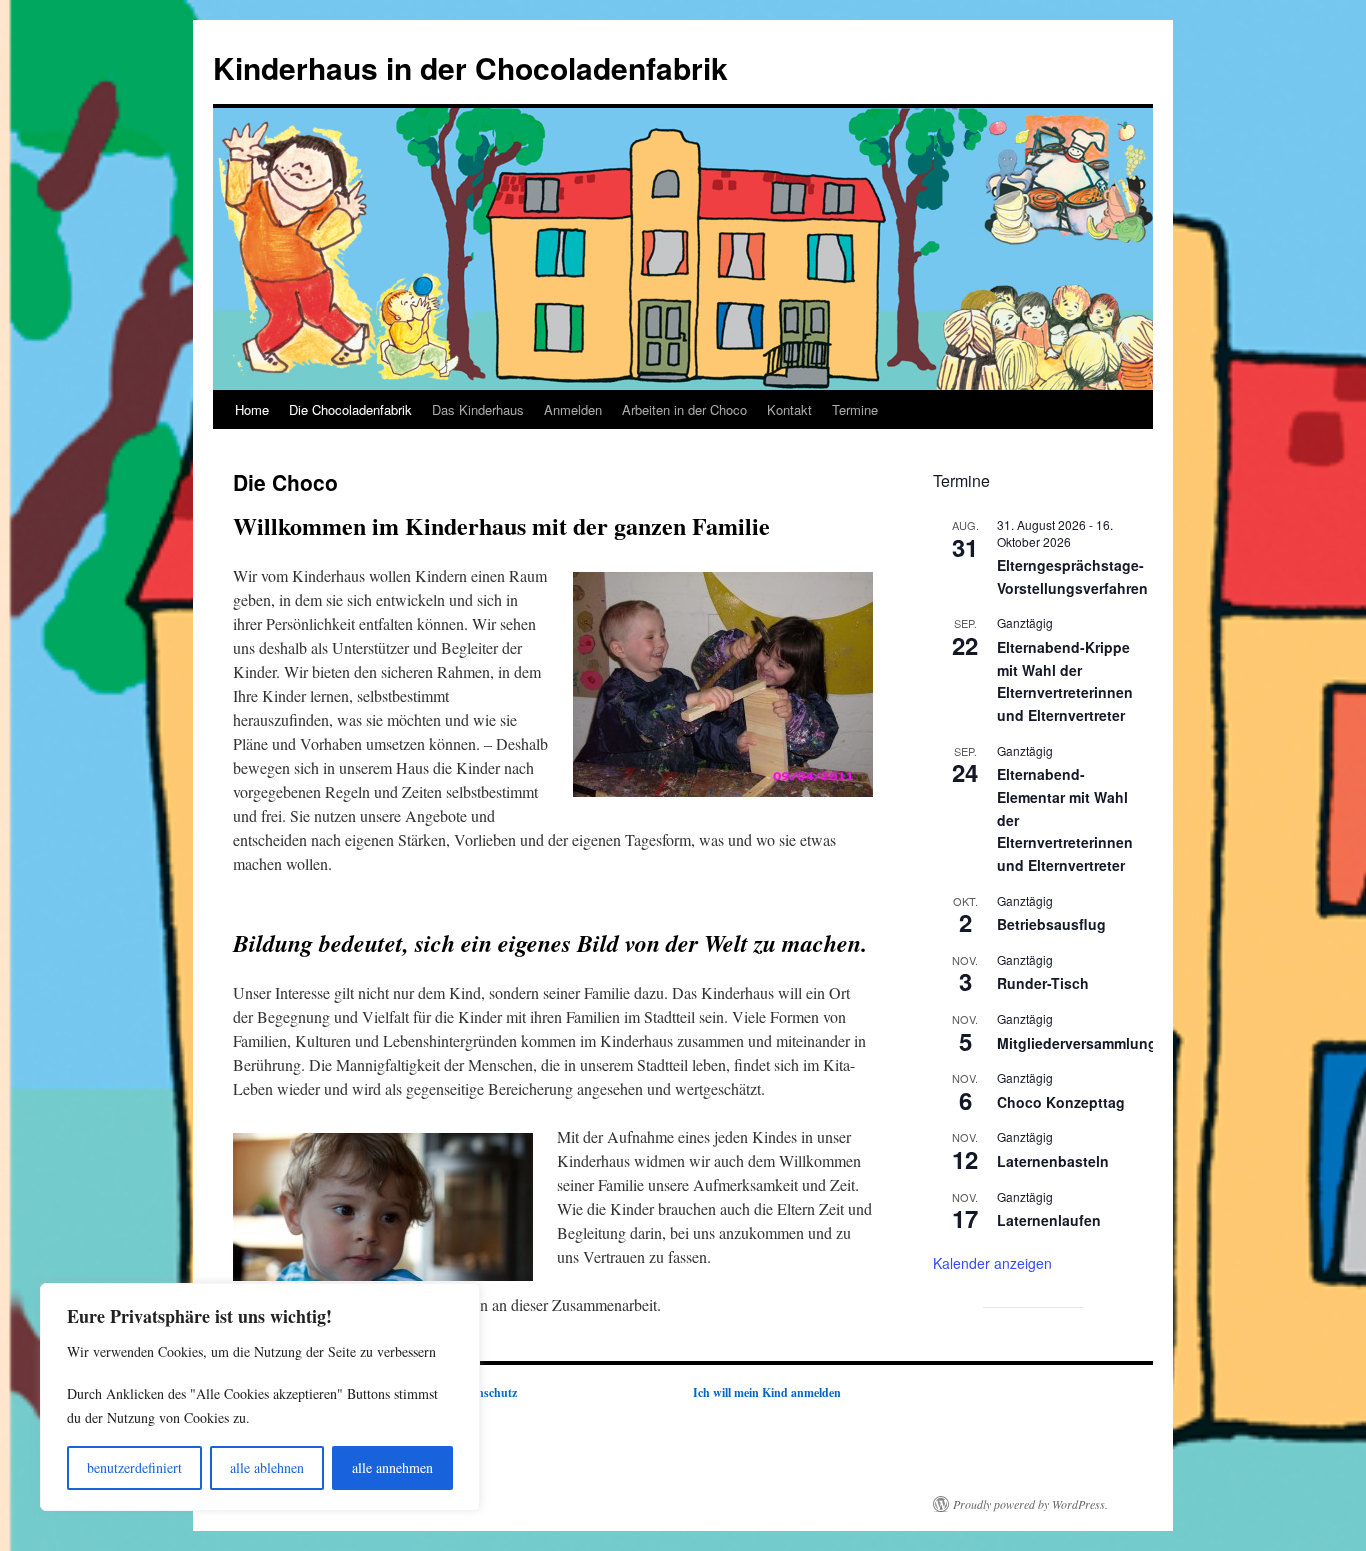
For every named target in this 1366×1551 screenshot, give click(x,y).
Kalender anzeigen (992, 1263)
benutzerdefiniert (134, 1467)
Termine (855, 409)
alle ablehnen (267, 1467)
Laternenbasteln (1053, 1161)
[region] (260, 1397)
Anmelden (573, 409)
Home (252, 409)
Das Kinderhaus (478, 409)
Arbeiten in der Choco (684, 409)
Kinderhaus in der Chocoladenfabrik (470, 67)
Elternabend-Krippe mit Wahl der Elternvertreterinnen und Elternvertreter (1065, 681)
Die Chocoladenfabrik (350, 409)
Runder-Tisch (1043, 983)
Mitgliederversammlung (1077, 1043)
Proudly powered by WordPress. (1030, 1504)
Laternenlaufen (1049, 1220)
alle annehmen (392, 1467)
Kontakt (789, 409)
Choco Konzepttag (1061, 1102)
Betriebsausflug (1051, 924)
